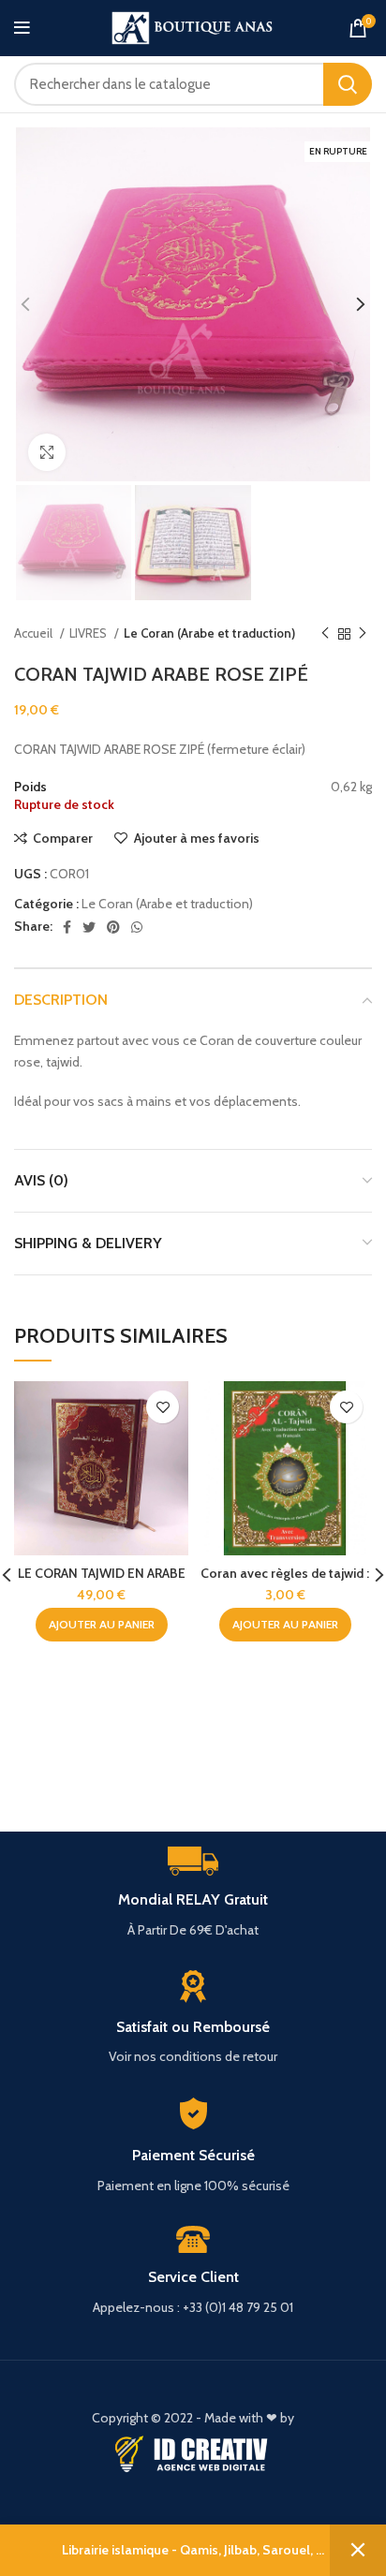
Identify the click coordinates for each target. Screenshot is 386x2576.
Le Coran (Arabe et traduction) (209, 633)
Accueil (35, 633)
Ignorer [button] (358, 2550)
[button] (102, 1625)
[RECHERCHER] (348, 84)
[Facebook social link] (67, 927)
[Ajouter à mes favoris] (163, 1407)
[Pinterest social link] (113, 927)
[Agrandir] (47, 452)
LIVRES (89, 633)
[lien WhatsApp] (137, 927)
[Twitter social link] (89, 927)
